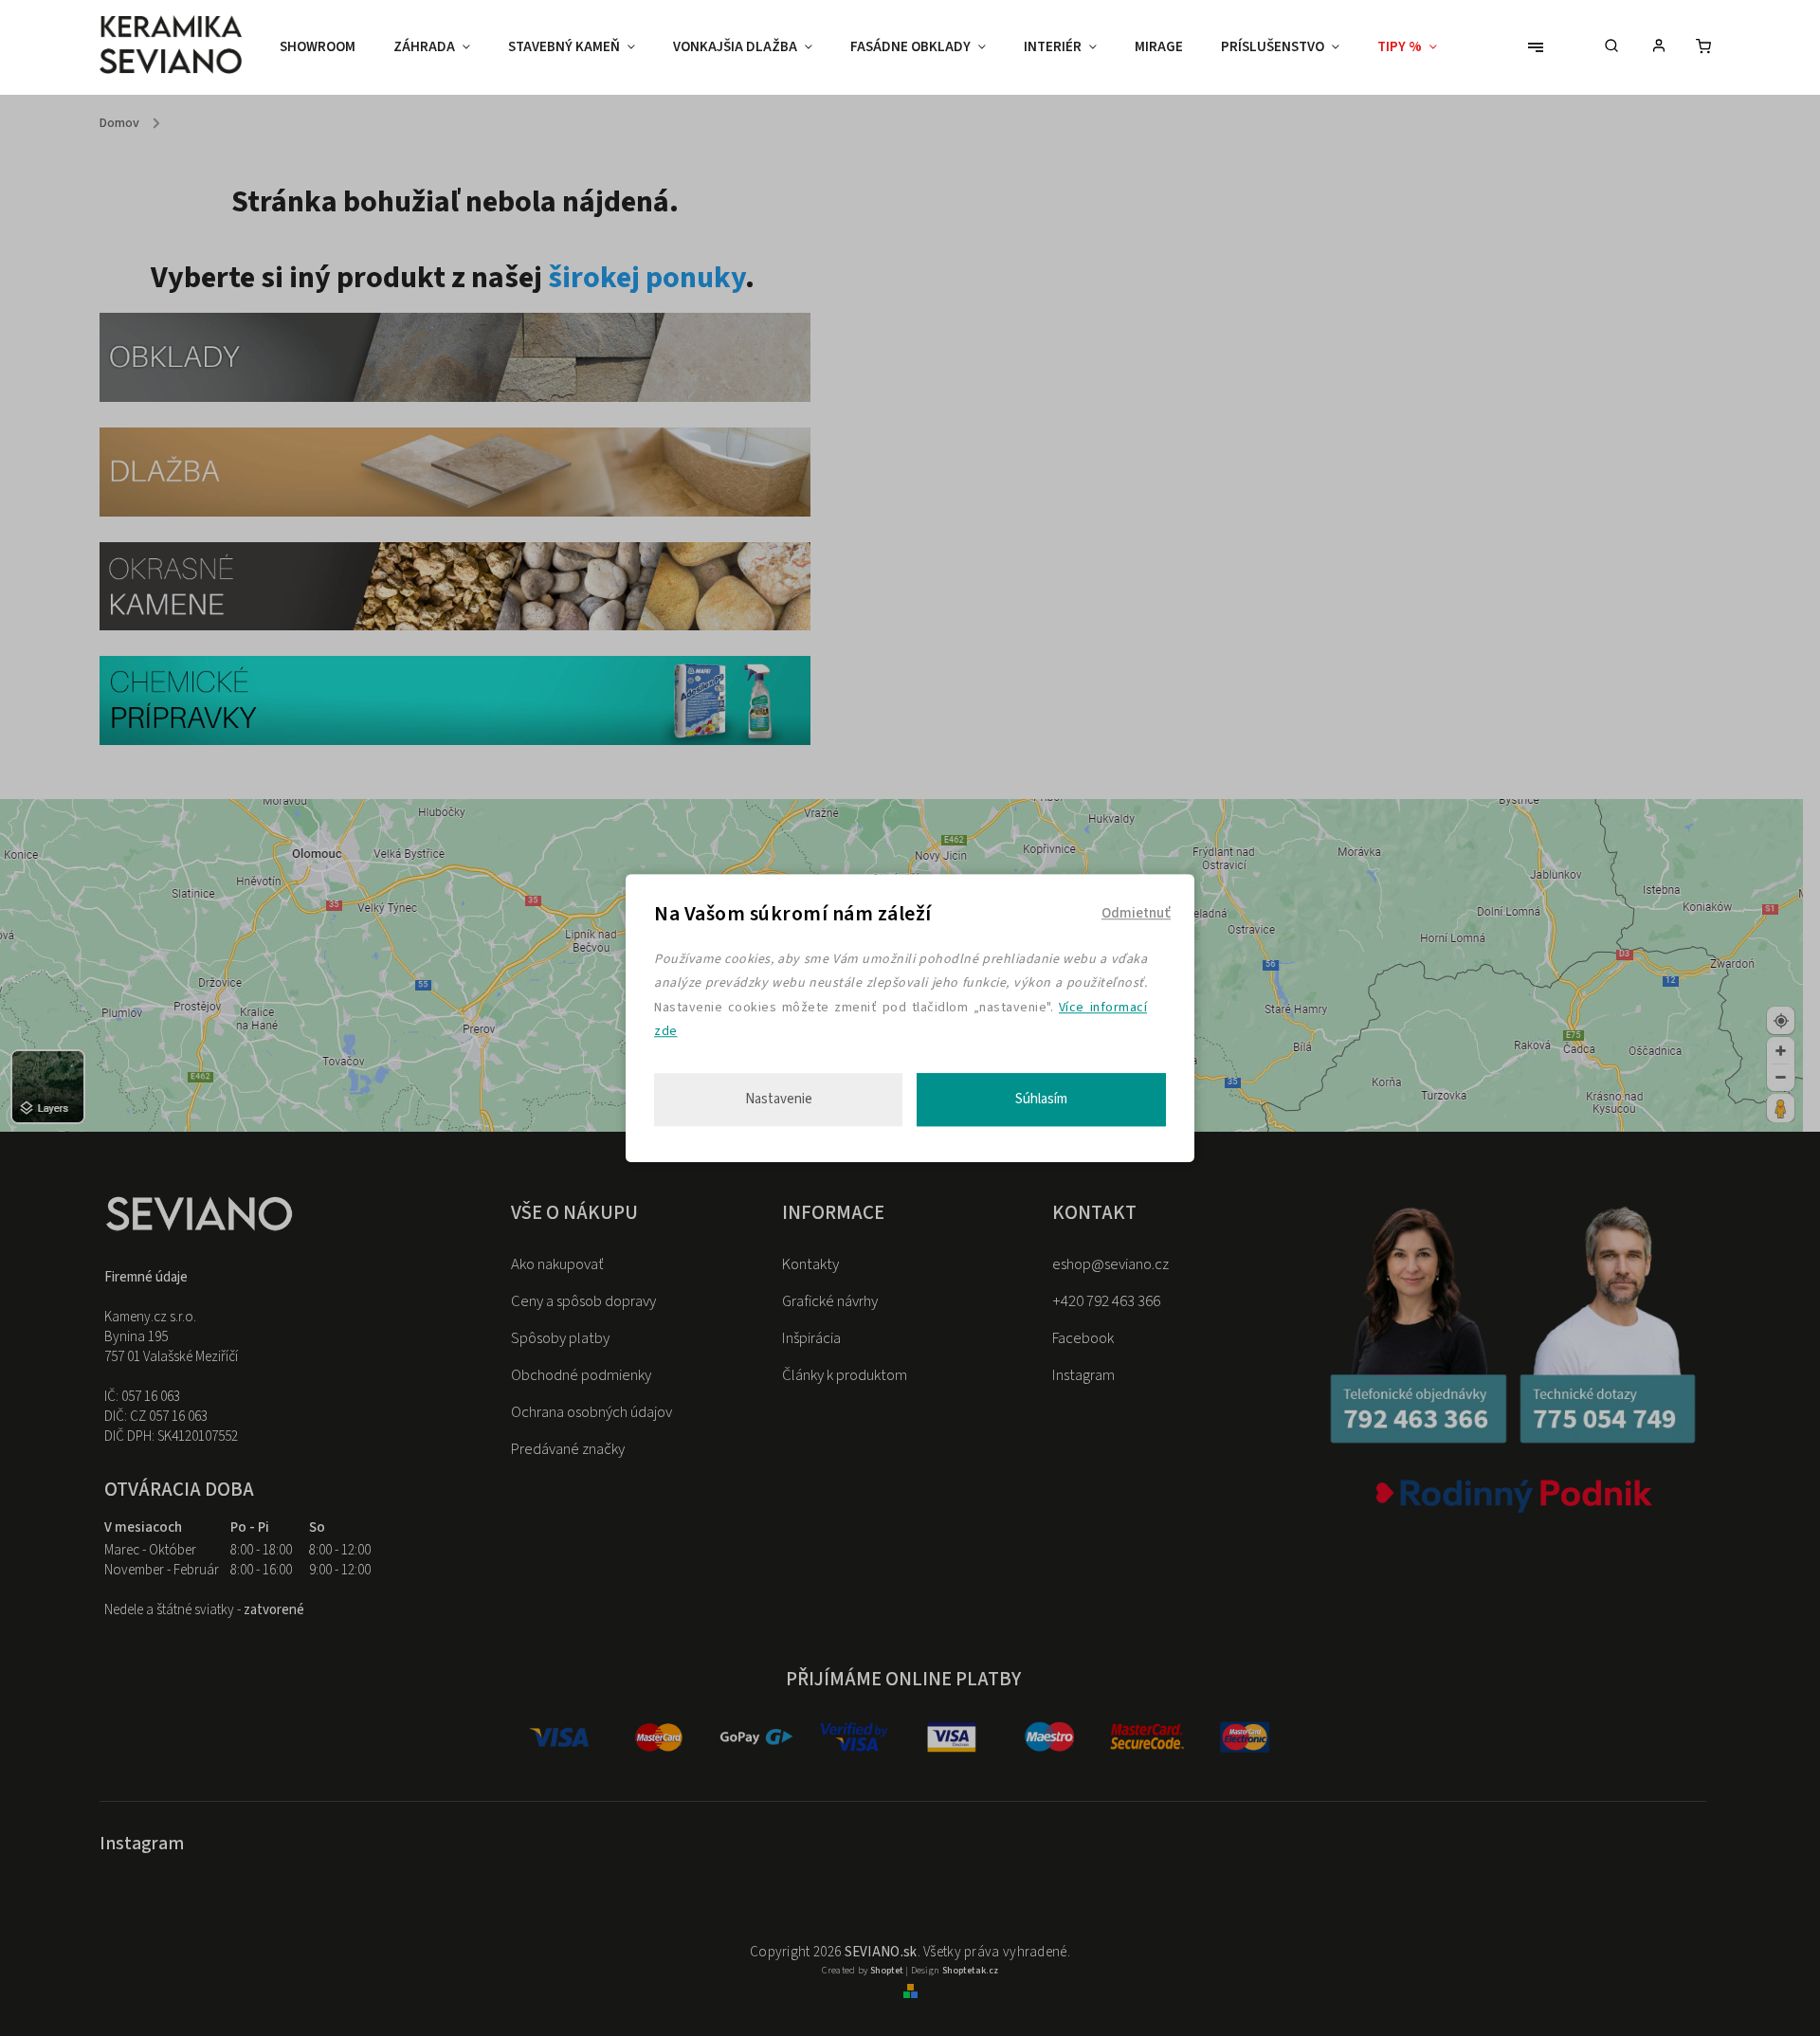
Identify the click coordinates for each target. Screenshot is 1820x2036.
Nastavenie (779, 1099)
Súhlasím (1041, 1099)
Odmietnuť (1136, 913)
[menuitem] (327, 47)
